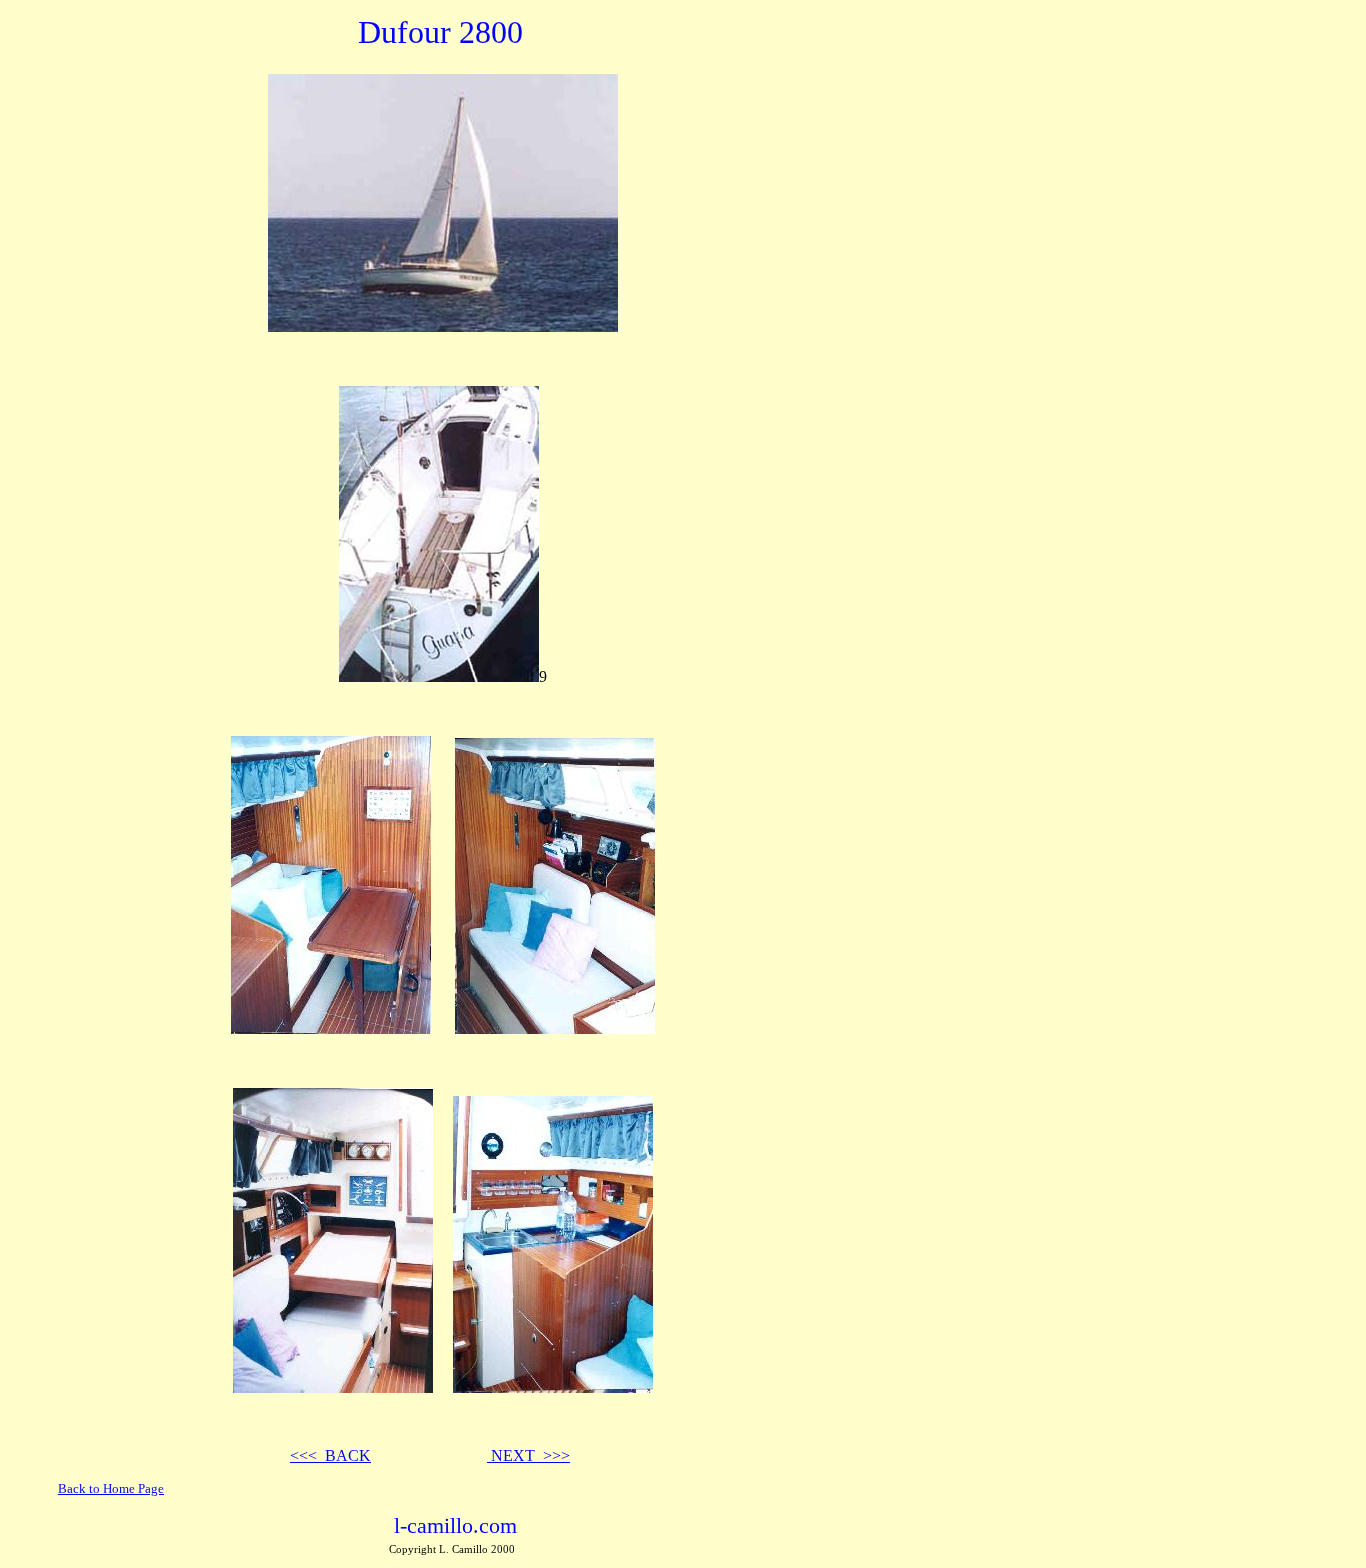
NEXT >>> (528, 1455)
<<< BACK (330, 1455)
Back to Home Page (111, 1488)
